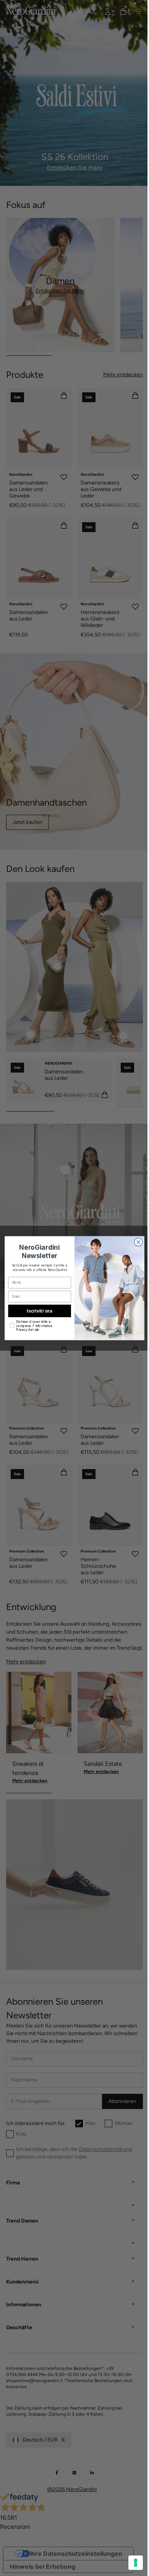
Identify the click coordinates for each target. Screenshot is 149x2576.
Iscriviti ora (37, 1310)
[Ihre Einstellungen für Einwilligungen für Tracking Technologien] (130, 2563)
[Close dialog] (135, 1242)
